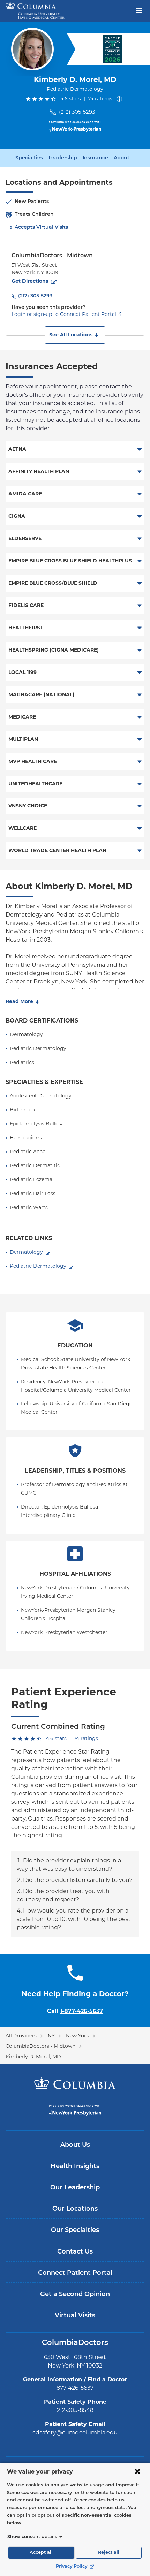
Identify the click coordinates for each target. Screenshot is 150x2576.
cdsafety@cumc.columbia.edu (75, 2433)
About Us (75, 2145)
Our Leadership (75, 2188)
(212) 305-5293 (77, 112)
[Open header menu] (139, 10)
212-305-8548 (75, 2410)
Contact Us (75, 2252)
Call (75, 2011)
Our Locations (75, 2209)
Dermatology (26, 1252)
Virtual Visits (75, 2316)
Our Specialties (75, 2231)
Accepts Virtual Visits (41, 227)
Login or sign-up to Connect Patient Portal (64, 314)
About (122, 158)
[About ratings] (121, 99)
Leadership (63, 158)
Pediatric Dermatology (38, 1266)
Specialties (29, 158)
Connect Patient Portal (75, 2273)
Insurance (95, 158)
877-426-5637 (75, 2388)
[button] (75, 335)
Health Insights (75, 2167)
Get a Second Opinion (75, 2295)
